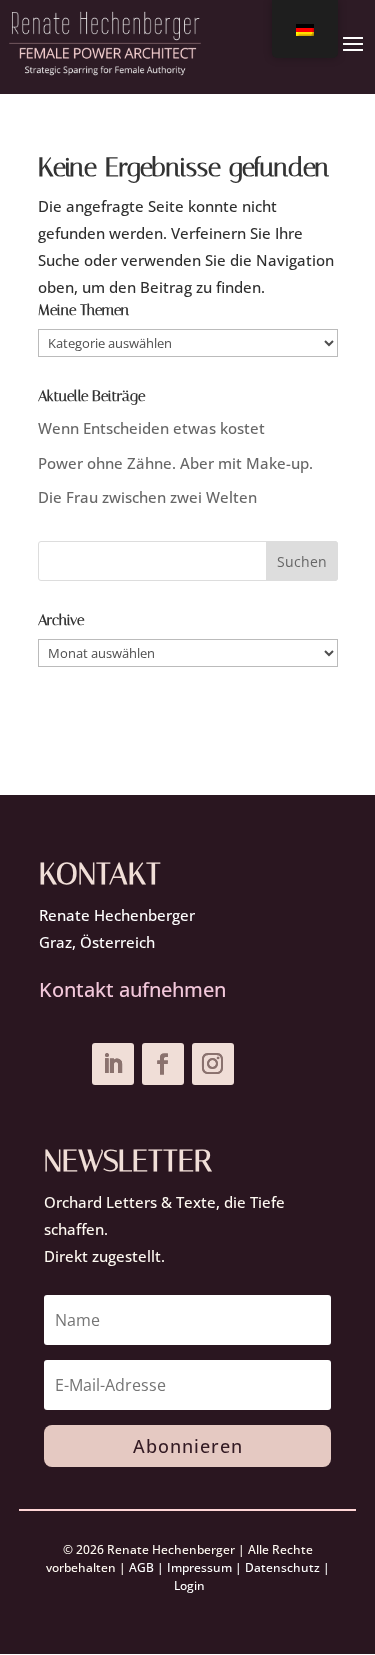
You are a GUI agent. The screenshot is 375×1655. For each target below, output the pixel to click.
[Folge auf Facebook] (163, 1064)
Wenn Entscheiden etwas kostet (151, 428)
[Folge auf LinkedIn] (113, 1064)
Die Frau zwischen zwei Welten (147, 497)
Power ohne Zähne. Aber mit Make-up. (175, 463)
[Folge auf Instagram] (213, 1064)
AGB (141, 1567)
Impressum (199, 1567)
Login (189, 1585)
